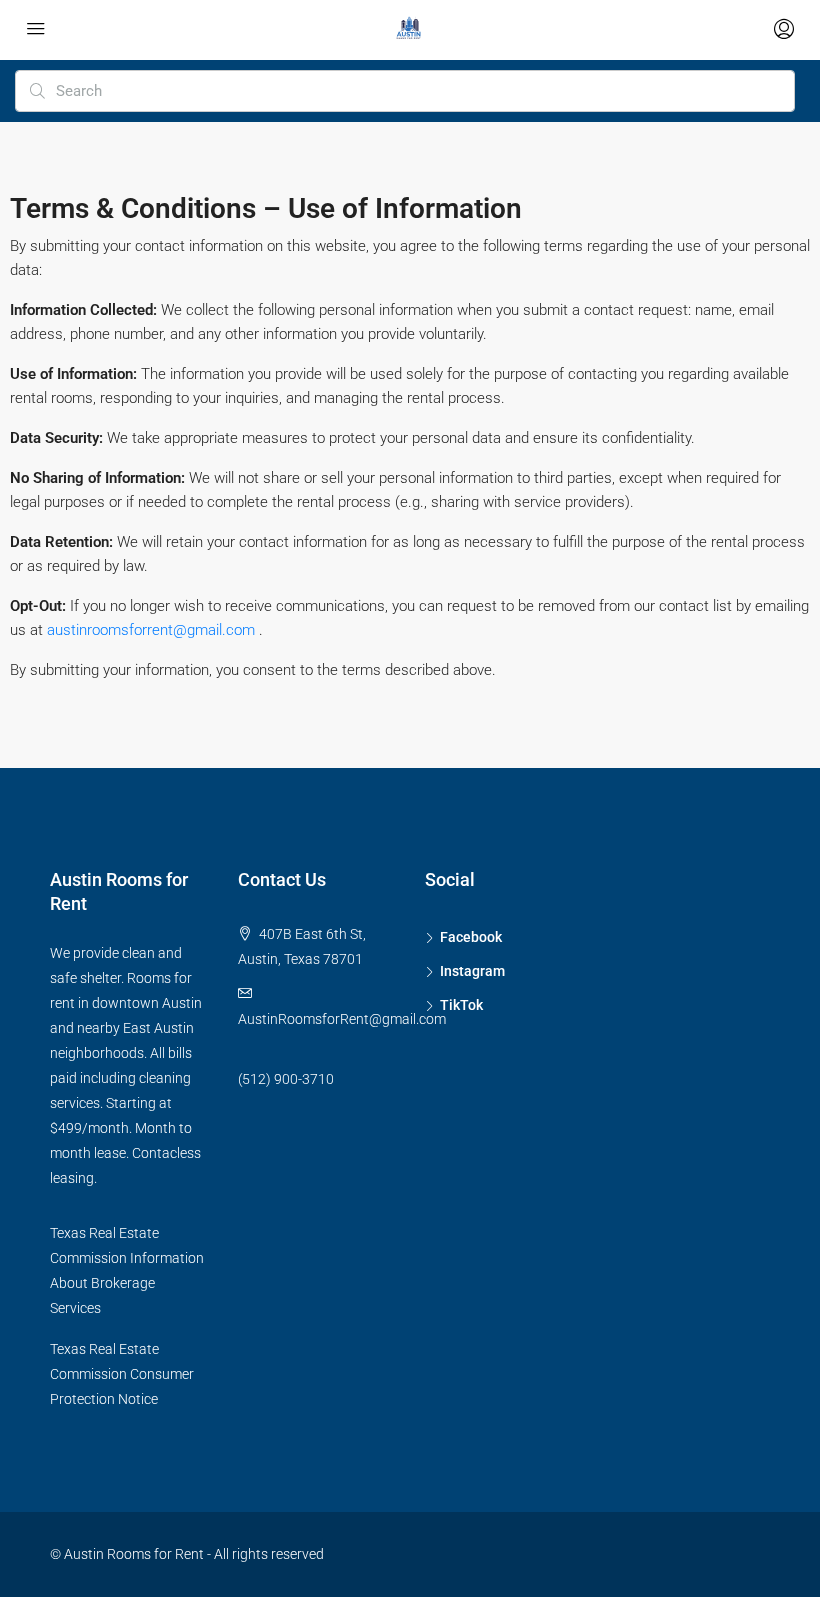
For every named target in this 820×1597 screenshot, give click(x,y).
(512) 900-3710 (286, 1079)
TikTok (461, 1005)
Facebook (471, 937)
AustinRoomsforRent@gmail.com (342, 1019)
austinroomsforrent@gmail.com (153, 630)
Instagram (472, 971)
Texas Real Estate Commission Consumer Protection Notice (122, 1374)
